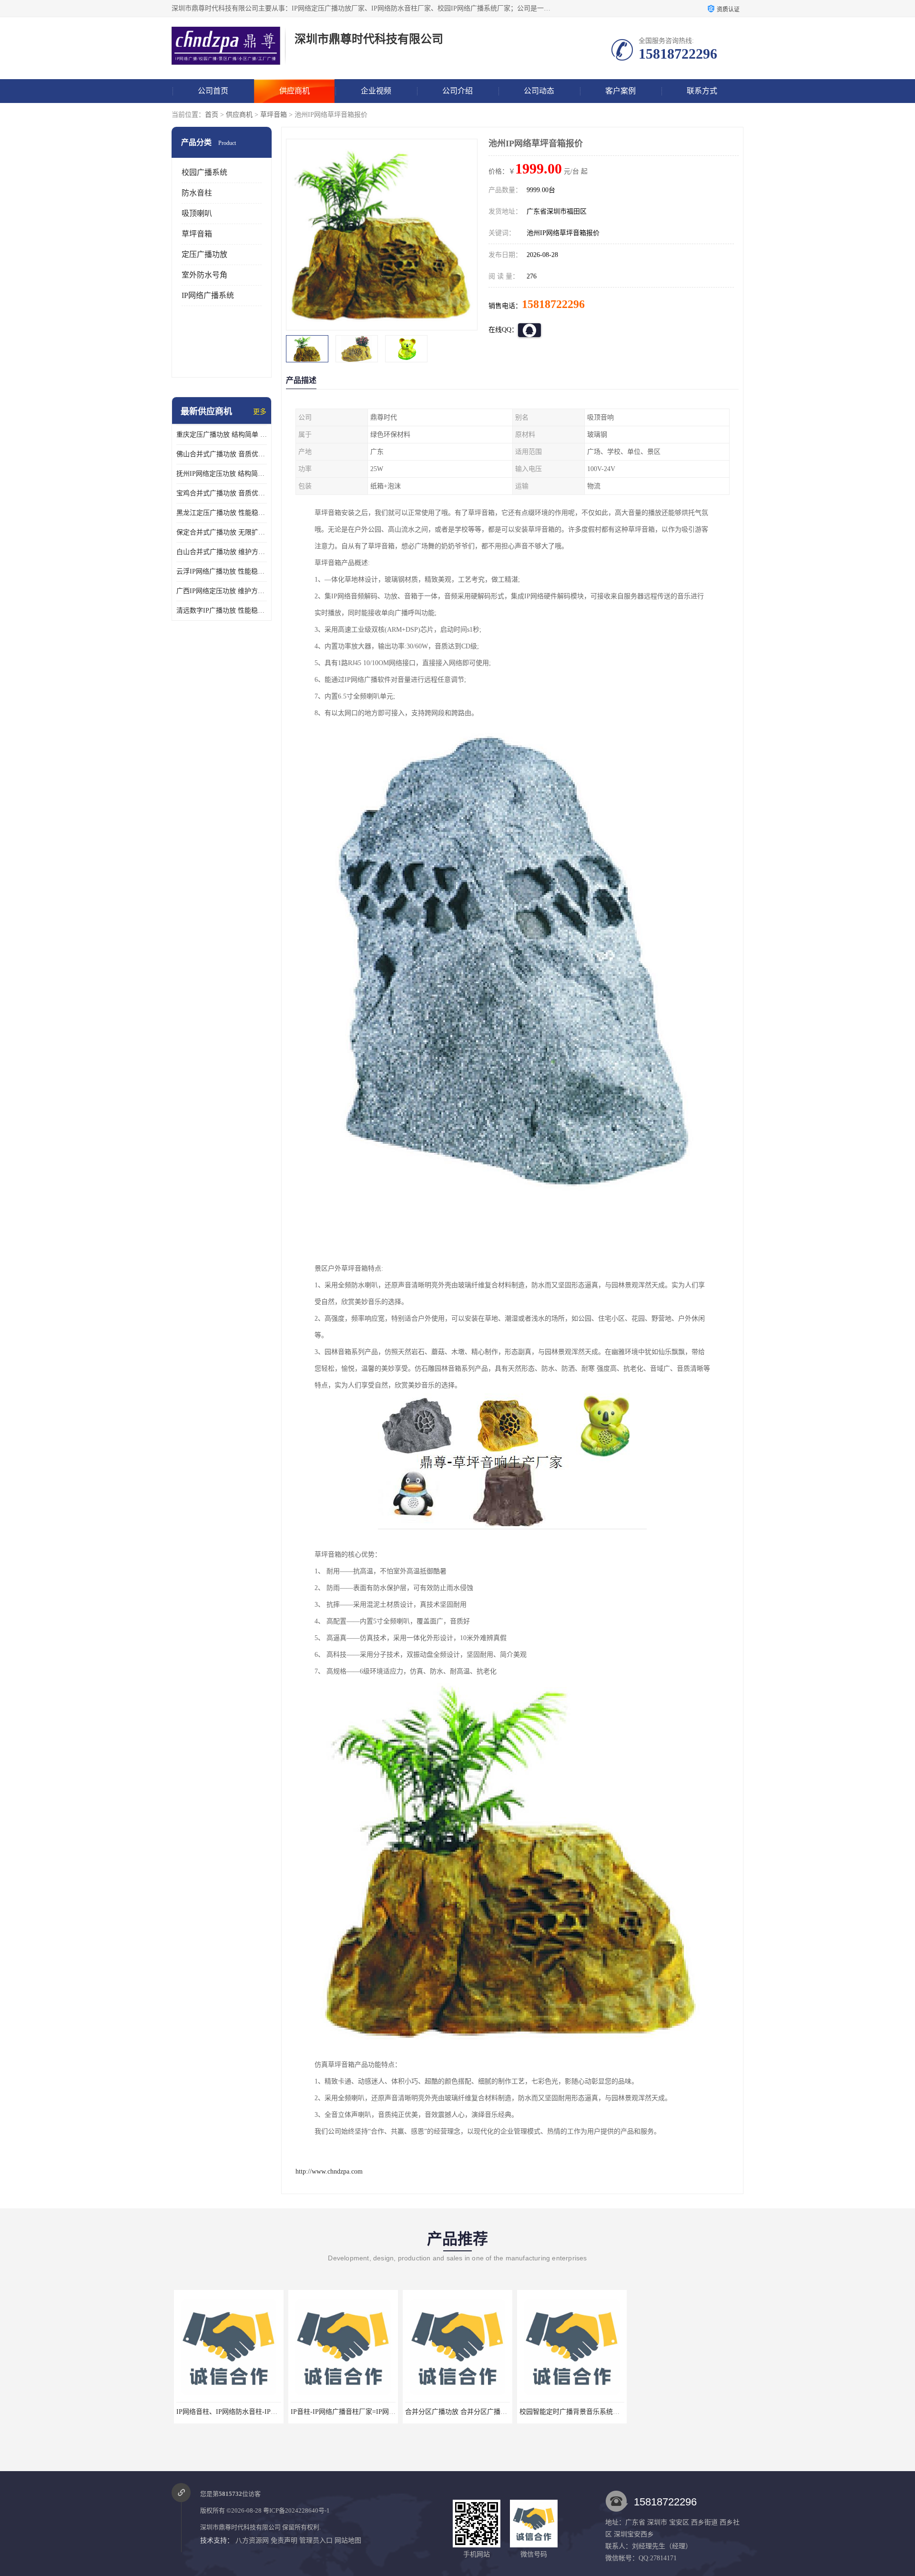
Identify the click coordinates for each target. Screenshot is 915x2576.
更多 (260, 412)
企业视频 (376, 91)
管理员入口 (316, 2540)
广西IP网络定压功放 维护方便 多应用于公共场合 (222, 591)
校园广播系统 (204, 172)
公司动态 (539, 91)
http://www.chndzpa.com (329, 2171)
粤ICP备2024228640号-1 (296, 2510)
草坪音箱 (274, 115)
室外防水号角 (204, 275)
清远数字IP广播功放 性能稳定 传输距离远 (222, 611)
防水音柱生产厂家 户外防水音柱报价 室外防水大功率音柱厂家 (723, 2412)
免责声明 (284, 2540)
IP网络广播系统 (208, 295)
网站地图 (348, 2540)
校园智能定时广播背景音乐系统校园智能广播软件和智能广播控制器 (503, 2412)
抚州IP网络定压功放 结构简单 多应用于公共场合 (222, 474)
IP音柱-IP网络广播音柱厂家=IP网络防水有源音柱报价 (253, 2412)
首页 (212, 115)
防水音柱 (197, 193)
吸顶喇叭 (197, 213)
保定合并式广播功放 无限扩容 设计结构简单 (222, 532)
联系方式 (702, 91)
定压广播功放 (204, 254)
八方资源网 (252, 2540)
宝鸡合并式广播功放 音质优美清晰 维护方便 (222, 493)
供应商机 (295, 91)
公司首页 (213, 91)
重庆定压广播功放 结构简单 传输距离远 (222, 435)
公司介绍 (457, 91)
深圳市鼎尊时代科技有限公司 (240, 2527)
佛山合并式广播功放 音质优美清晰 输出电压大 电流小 (222, 454)
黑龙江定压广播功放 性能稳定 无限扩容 (222, 513)
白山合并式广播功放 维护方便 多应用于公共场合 (222, 552)
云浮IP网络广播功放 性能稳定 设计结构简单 (222, 571)
